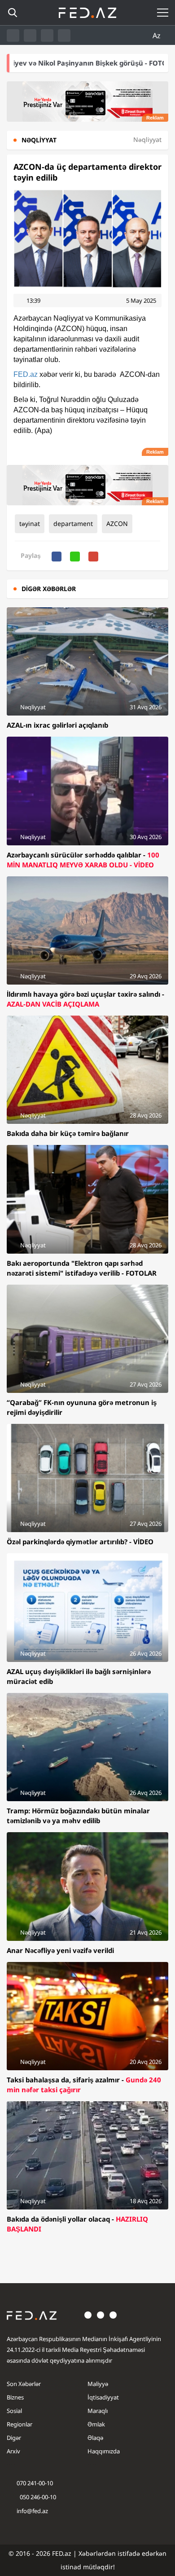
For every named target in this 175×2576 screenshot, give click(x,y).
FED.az (26, 374)
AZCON (117, 524)
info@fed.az (32, 2511)
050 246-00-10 (37, 2497)
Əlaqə (95, 2438)
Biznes (15, 2397)
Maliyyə (98, 2384)
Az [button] (157, 35)
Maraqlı (98, 2411)
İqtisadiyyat (103, 2397)
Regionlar (20, 2424)
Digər (14, 2438)
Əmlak (96, 2424)
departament (73, 524)
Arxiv (13, 2451)
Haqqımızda (104, 2451)
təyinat (30, 524)
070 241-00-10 (35, 2483)
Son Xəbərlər (24, 2384)
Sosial (14, 2411)
